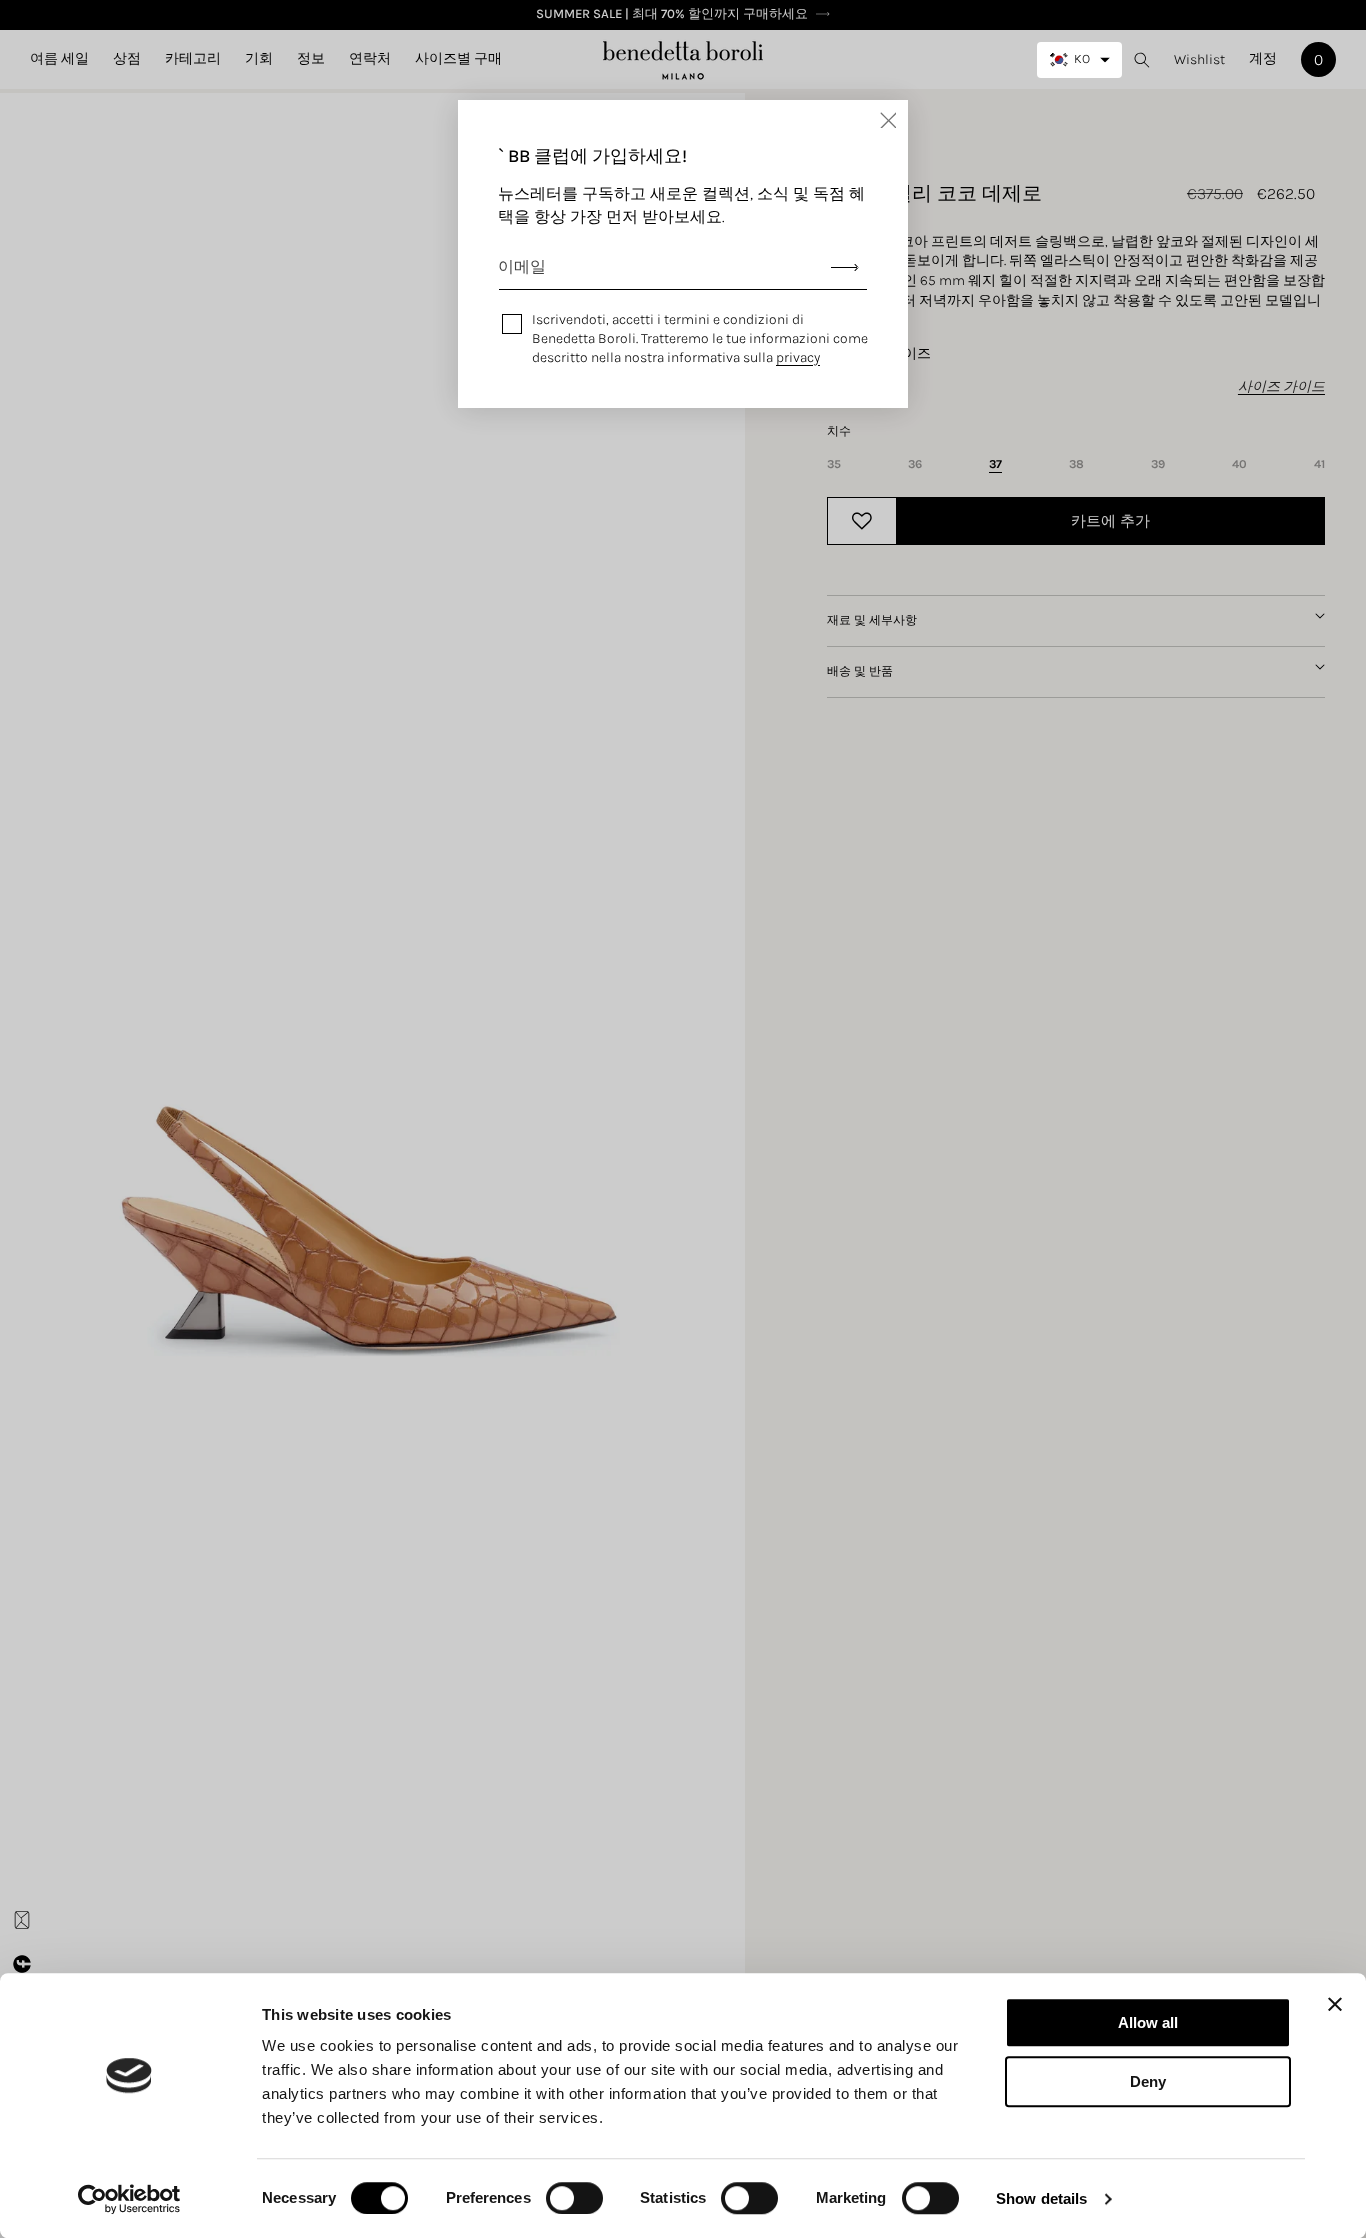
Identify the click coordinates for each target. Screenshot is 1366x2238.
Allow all (1148, 2022)
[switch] (574, 2198)
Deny (1148, 2081)
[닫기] (888, 120)
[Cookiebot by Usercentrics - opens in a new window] (129, 2199)
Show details (1041, 2198)
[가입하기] (845, 267)
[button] (127, 59)
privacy (798, 357)
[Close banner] (1335, 2004)
